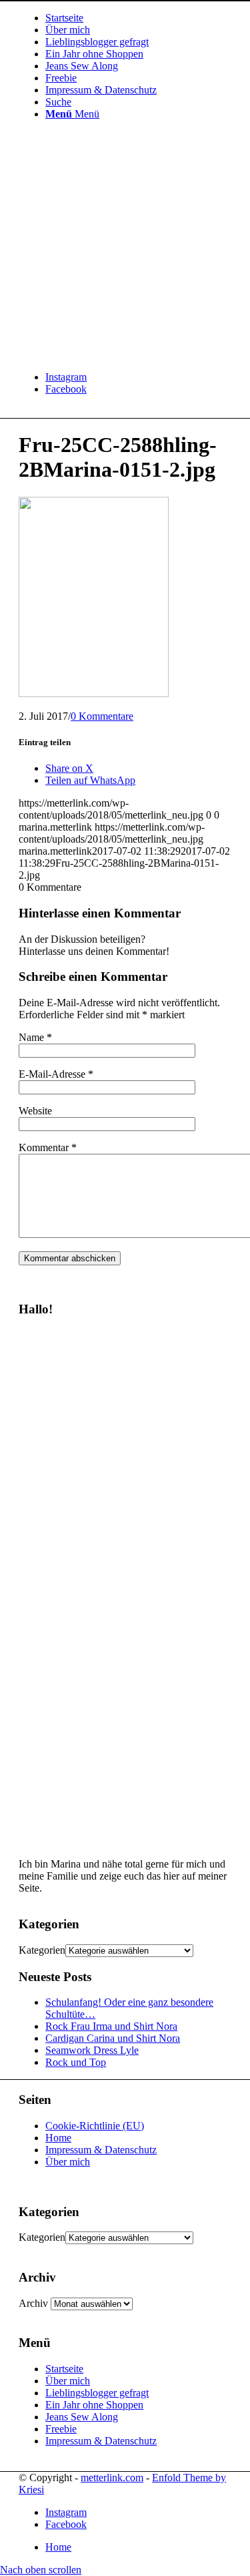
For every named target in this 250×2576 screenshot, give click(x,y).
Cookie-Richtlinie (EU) (95, 2126)
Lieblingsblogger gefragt (97, 2393)
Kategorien (42, 1950)
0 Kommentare (102, 716)
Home (58, 2138)
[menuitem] (138, 18)
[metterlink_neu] (119, 354)
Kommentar (48, 1147)
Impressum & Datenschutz (101, 2150)
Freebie (61, 2429)
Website (35, 1111)
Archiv (33, 2303)
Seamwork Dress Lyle (92, 2050)
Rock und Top (76, 2062)
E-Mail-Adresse (56, 1074)
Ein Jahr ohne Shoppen (94, 2405)
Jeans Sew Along (82, 2417)
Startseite (64, 2369)
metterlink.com (112, 2478)
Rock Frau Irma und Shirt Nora (111, 2026)
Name (35, 1037)
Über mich (68, 2162)
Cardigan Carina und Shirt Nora (113, 2038)
